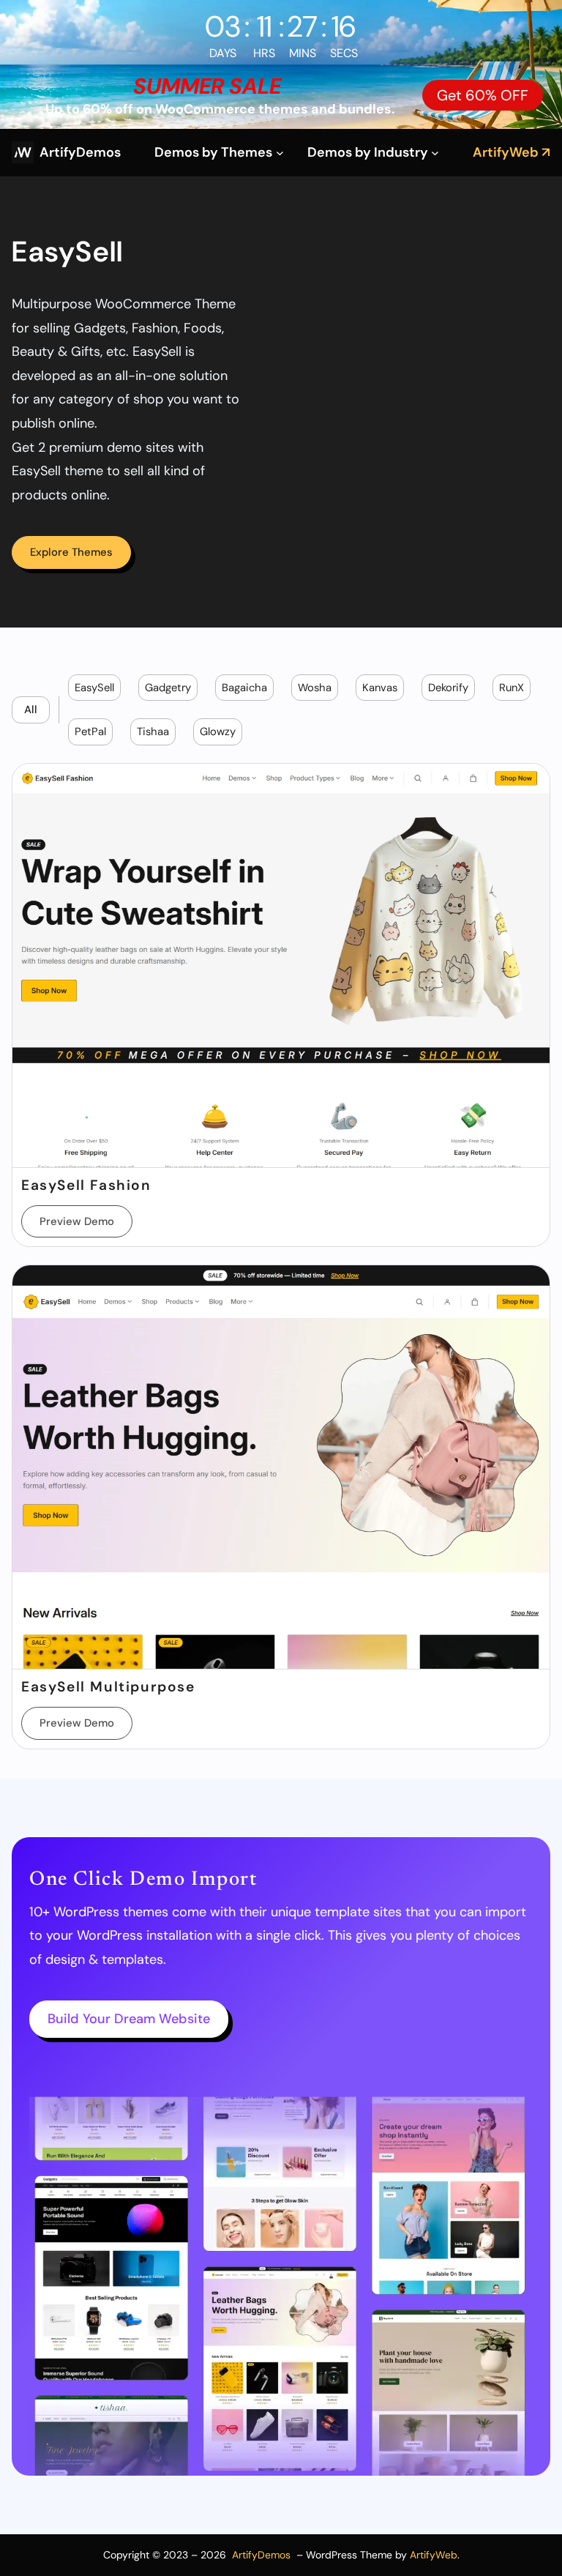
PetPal (90, 732)
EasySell (94, 688)
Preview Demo (77, 1221)
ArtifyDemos (80, 152)
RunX (512, 688)
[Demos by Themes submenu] (280, 153)
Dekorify (448, 688)
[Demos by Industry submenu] (435, 153)
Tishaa (153, 732)
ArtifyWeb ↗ (512, 152)
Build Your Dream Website (129, 2019)
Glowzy (218, 732)
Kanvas (380, 688)
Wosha (315, 688)
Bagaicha (244, 688)
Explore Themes (71, 552)
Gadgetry (168, 688)
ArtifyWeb (434, 2555)
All (31, 710)
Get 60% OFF (483, 95)
